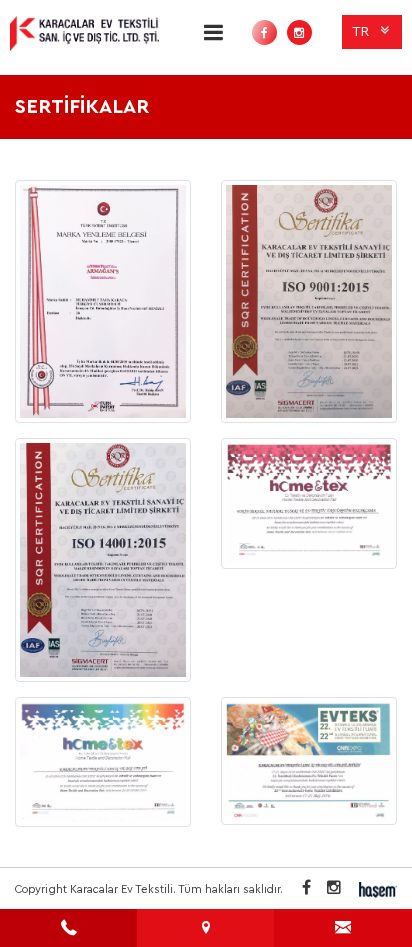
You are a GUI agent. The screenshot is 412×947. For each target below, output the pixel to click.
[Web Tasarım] (378, 889)
